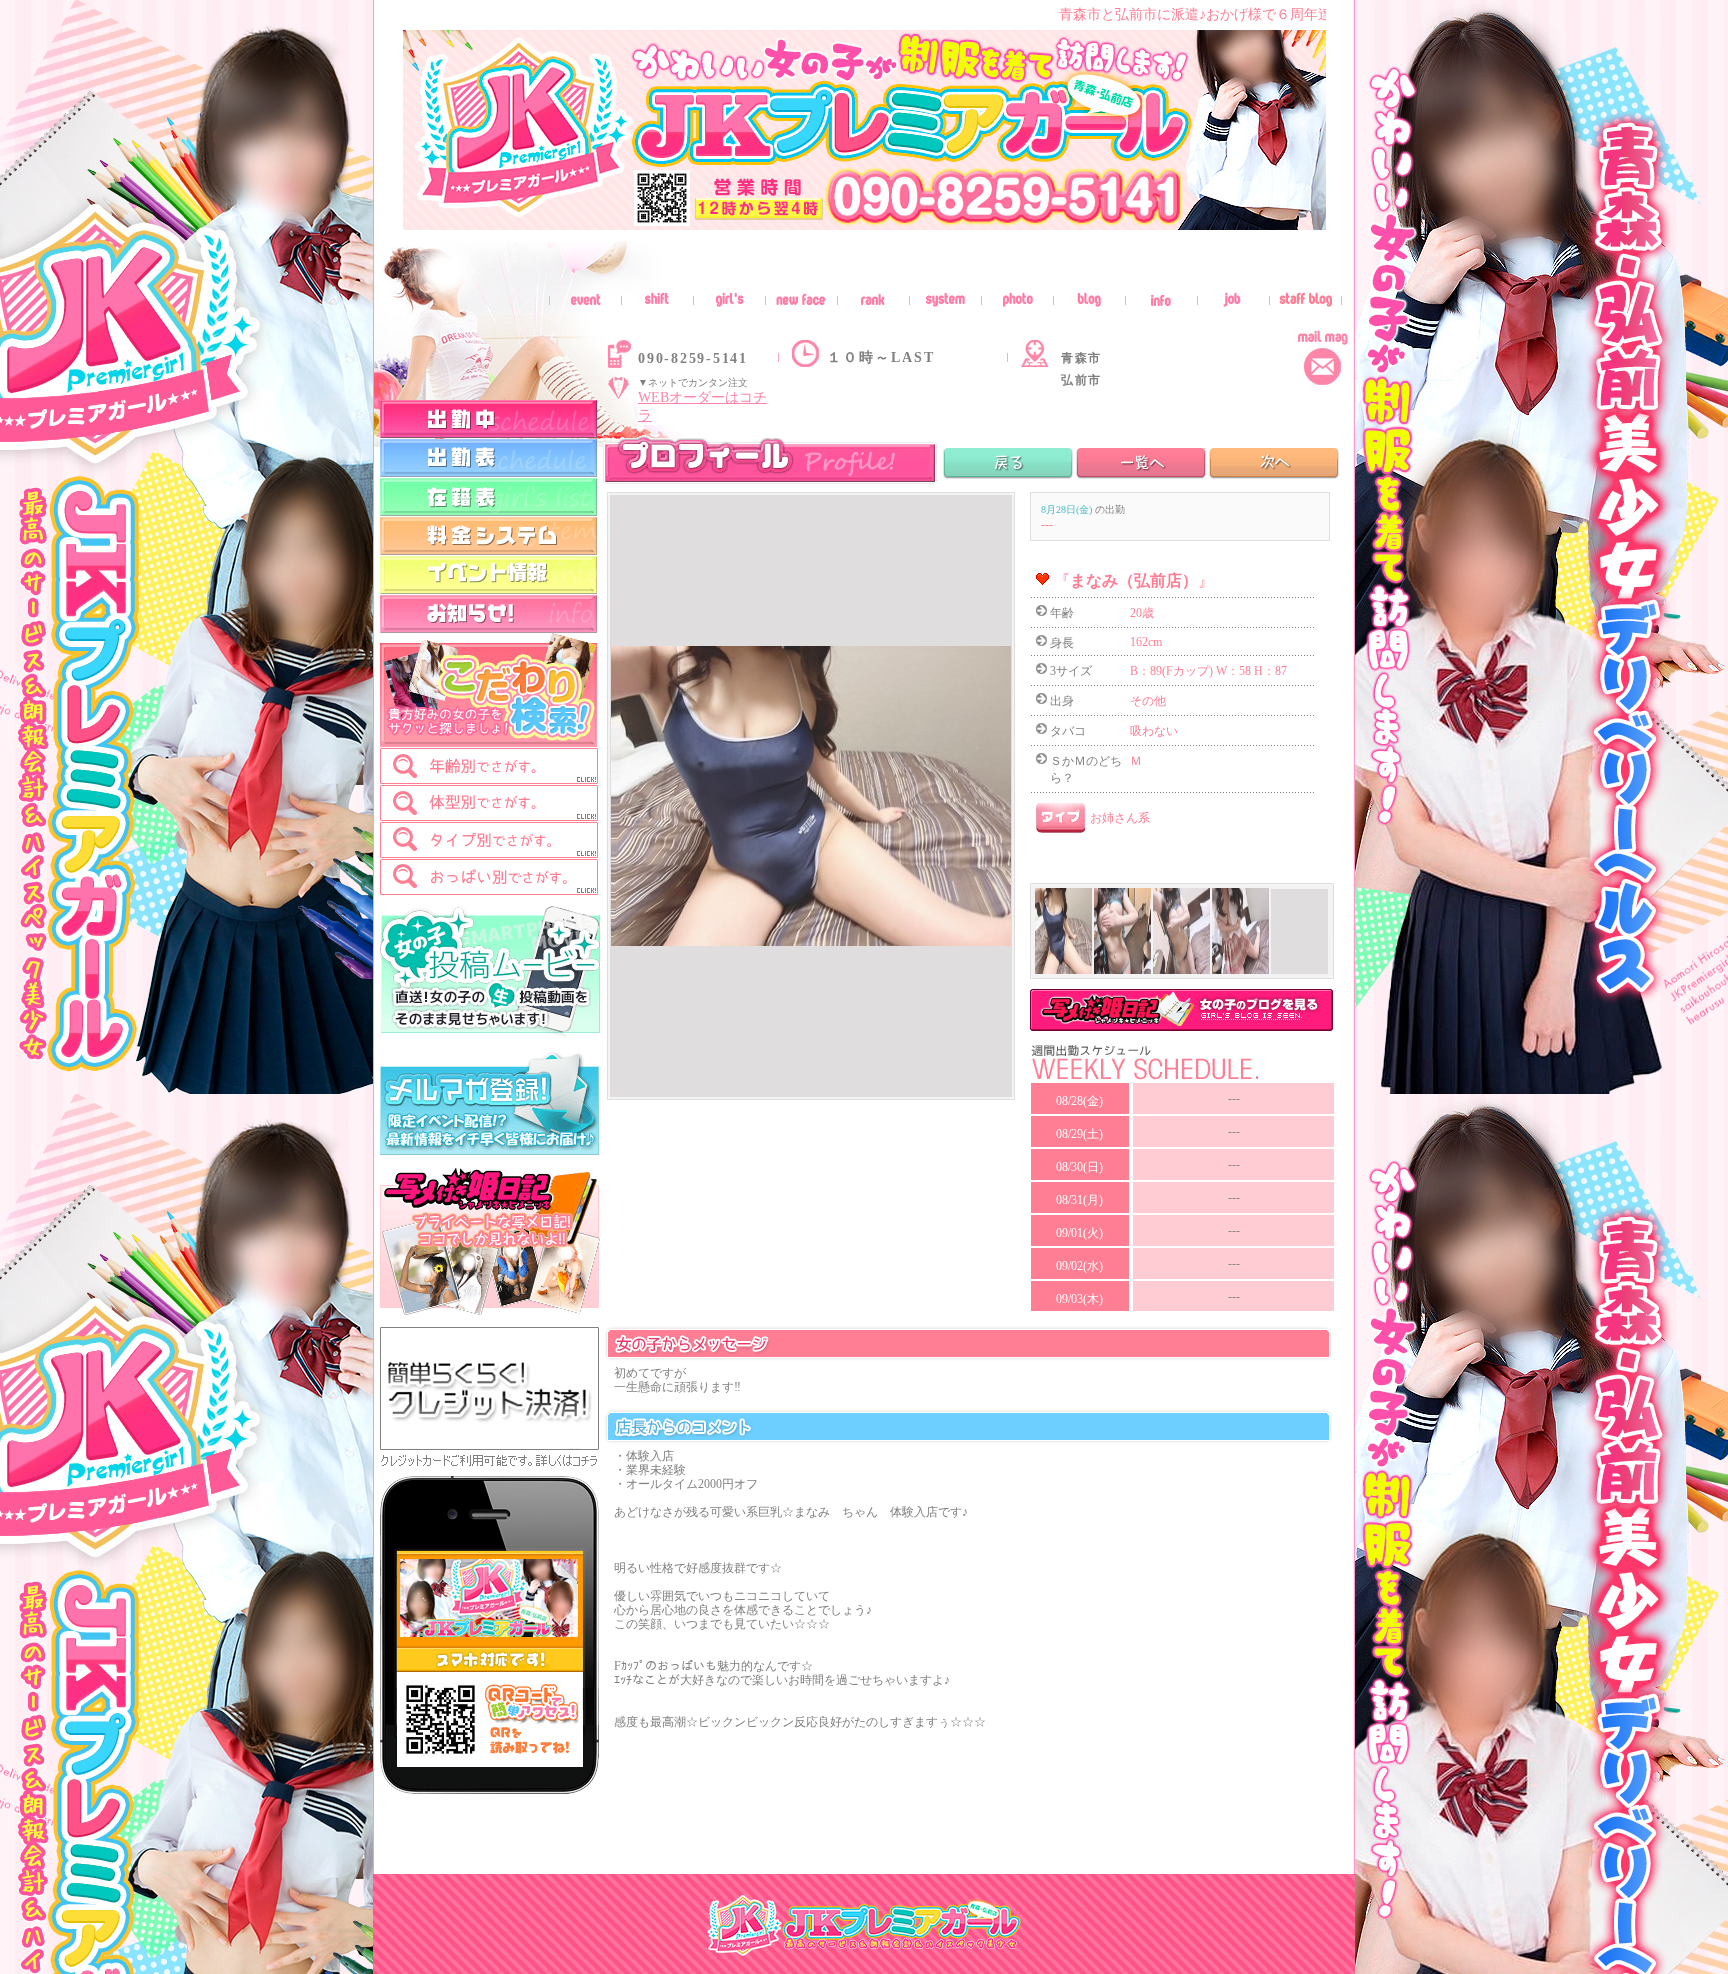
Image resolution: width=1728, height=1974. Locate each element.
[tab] (489, 766)
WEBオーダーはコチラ (702, 406)
